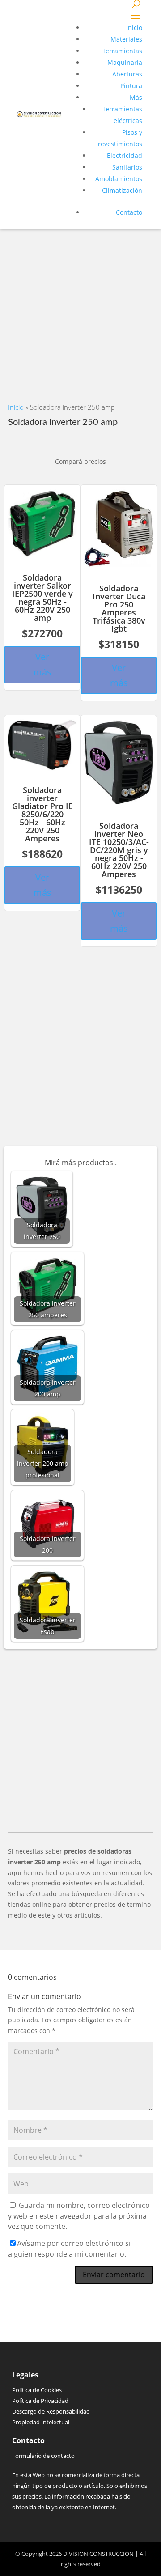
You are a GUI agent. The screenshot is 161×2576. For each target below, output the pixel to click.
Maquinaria (125, 62)
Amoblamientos (119, 179)
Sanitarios (127, 167)
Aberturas (127, 74)
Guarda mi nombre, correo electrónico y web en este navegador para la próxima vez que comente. (79, 2216)
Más (136, 97)
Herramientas (122, 51)
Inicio (134, 28)
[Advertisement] (80, 309)
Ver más (42, 664)
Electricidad (125, 155)
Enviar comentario (114, 2275)
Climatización (122, 190)
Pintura (131, 86)
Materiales (126, 39)
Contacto (129, 212)
